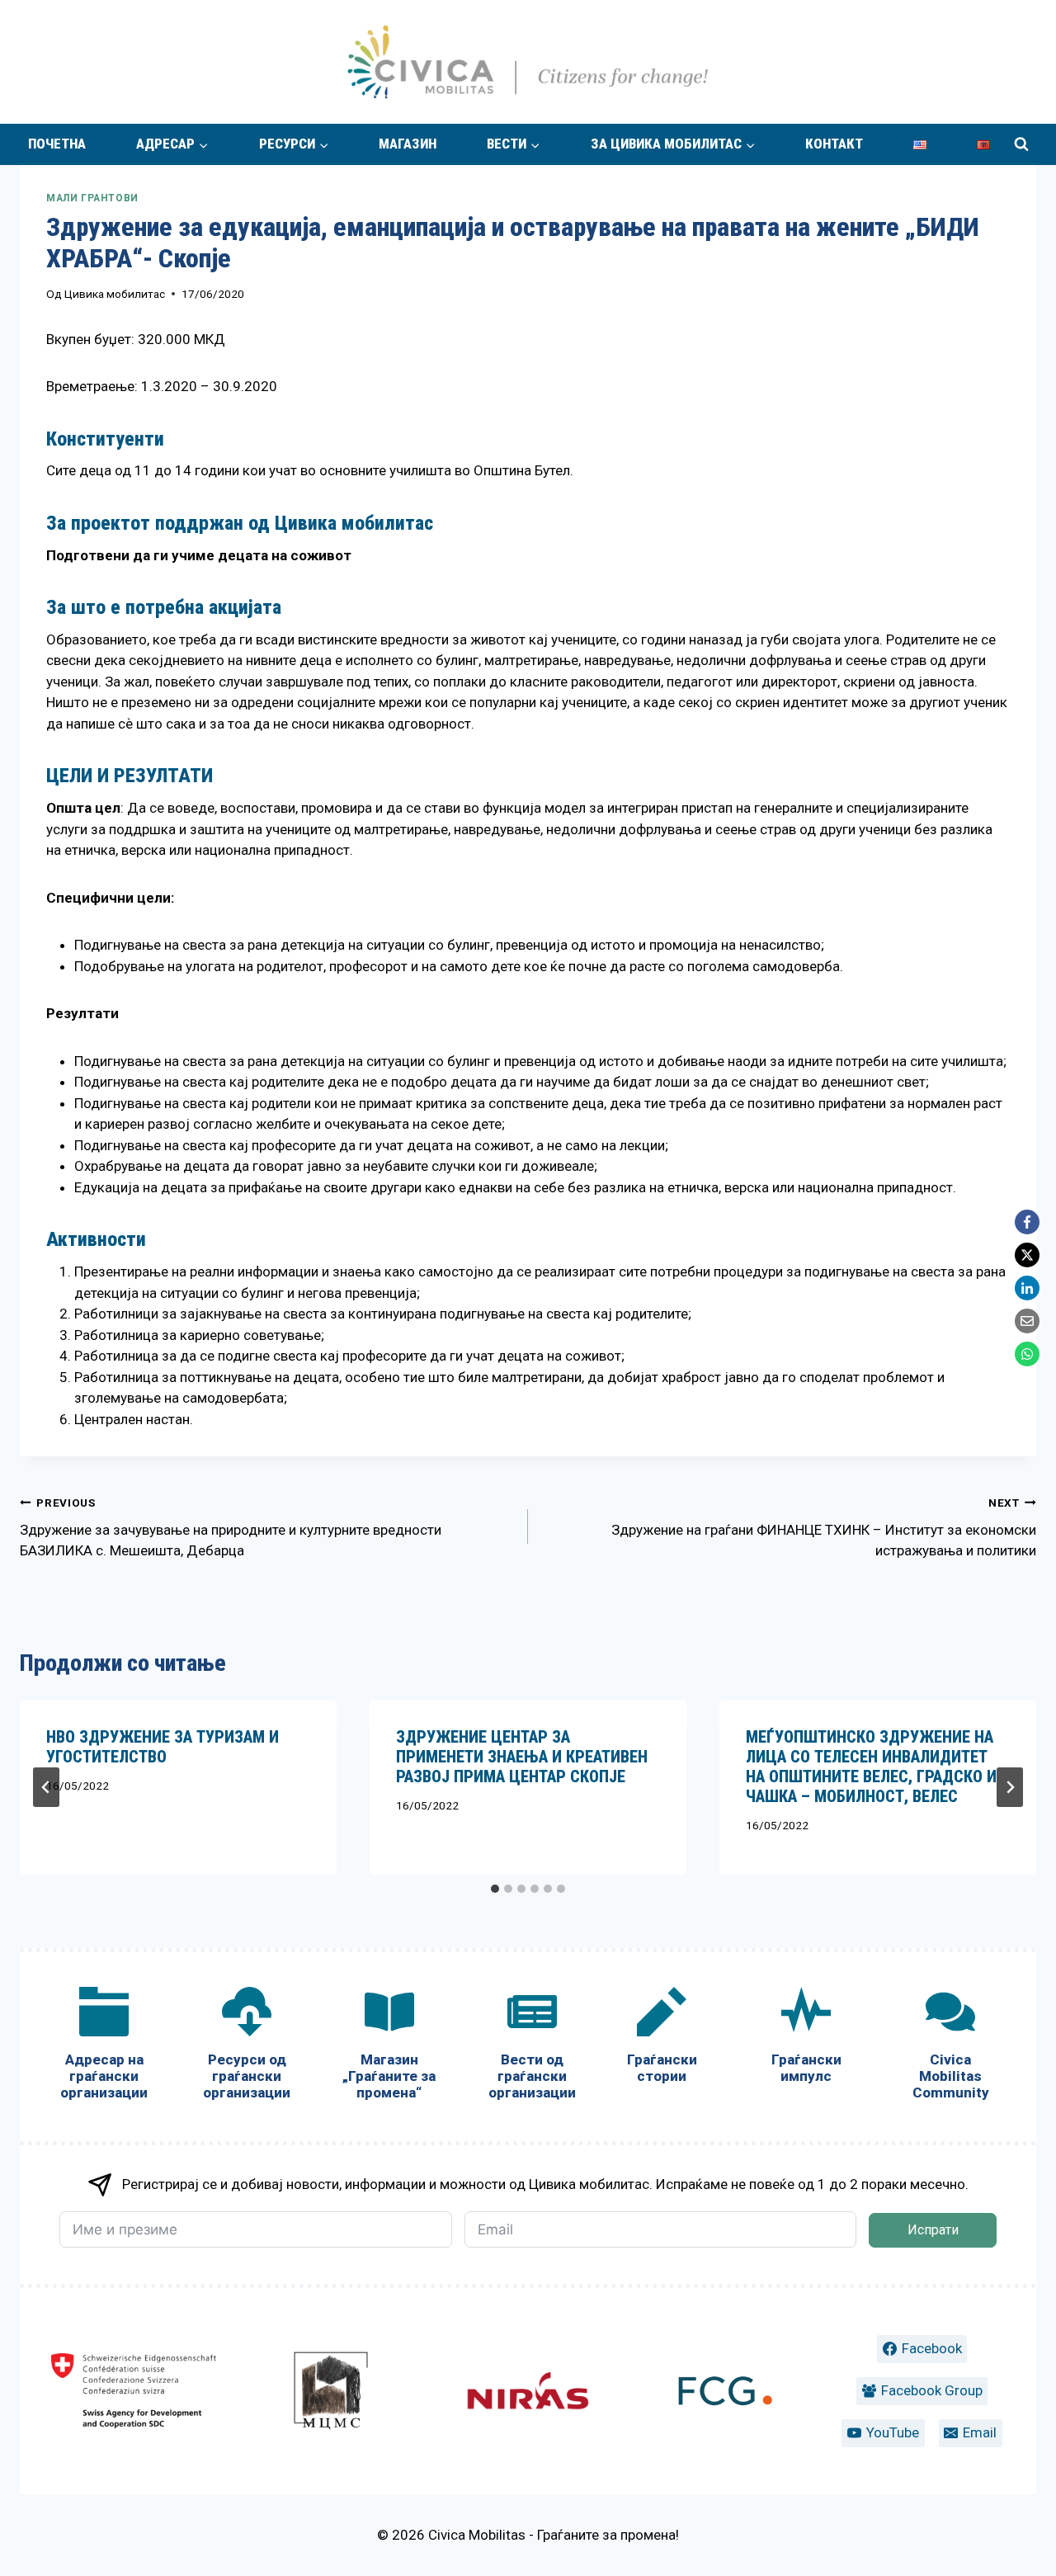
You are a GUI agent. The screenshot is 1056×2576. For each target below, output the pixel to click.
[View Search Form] (1021, 144)
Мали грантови (92, 198)
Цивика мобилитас (115, 294)
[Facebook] (1027, 1222)
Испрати (933, 2230)
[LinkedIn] (1027, 1288)
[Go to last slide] (46, 1787)
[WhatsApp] (1027, 1354)
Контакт (834, 144)
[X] (1027, 1255)
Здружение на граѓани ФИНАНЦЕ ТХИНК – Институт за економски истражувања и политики (824, 1528)
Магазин (408, 144)
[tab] (495, 1889)
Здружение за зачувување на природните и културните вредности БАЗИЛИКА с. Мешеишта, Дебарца (231, 1528)
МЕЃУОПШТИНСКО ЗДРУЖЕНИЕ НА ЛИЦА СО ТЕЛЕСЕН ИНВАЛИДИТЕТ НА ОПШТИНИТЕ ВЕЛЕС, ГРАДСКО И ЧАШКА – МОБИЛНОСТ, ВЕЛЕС (871, 1767)
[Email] (1027, 1321)
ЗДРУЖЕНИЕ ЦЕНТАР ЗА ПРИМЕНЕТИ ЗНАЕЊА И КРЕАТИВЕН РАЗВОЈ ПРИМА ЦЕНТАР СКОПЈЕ (522, 1757)
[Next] (1010, 1787)
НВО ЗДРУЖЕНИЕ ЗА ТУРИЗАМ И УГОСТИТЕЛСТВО (163, 1747)
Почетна (57, 144)
